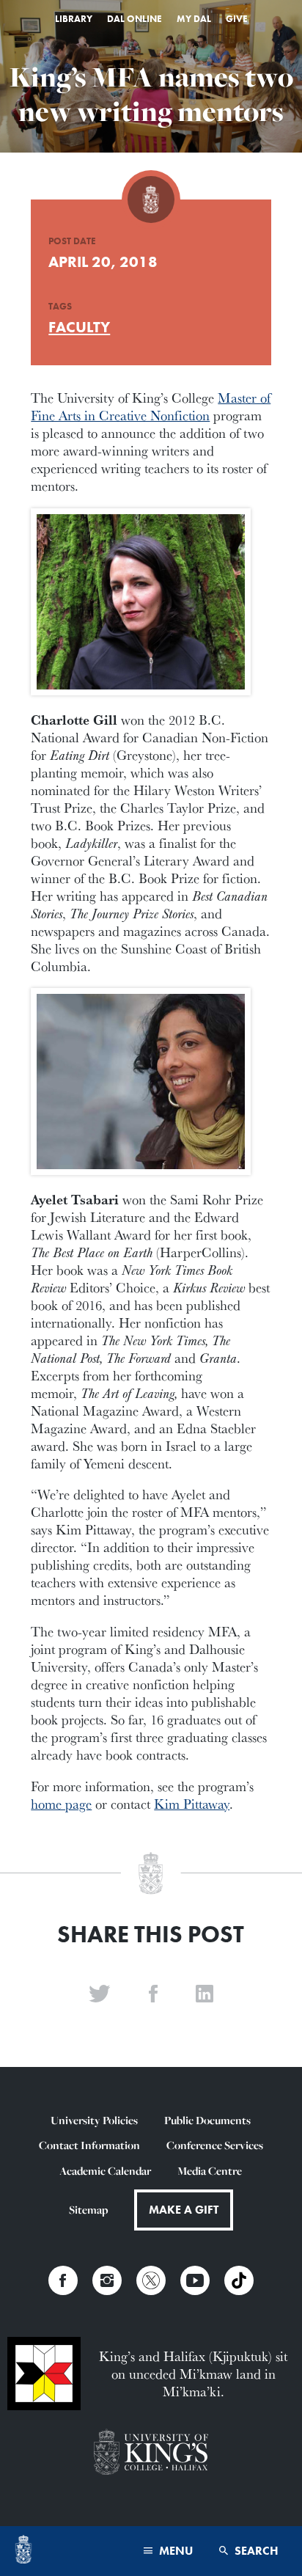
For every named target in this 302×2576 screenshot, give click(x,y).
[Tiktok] (239, 2280)
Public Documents (207, 2120)
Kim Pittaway (192, 1804)
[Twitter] (151, 2280)
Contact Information (89, 2145)
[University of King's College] (151, 2454)
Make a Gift (184, 2210)
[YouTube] (195, 2280)
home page (61, 1804)
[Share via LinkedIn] (205, 1994)
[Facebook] (63, 2280)
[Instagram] (107, 2280)
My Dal (194, 19)
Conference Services (215, 2145)
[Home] (23, 2551)
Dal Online (135, 19)
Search (255, 2551)
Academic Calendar (105, 2171)
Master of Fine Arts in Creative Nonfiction (151, 406)
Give (237, 19)
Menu (174, 2551)
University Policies (94, 2120)
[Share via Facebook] (153, 1994)
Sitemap (88, 2210)
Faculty (79, 327)
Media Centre (210, 2171)
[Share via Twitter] (100, 1994)
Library (74, 19)
